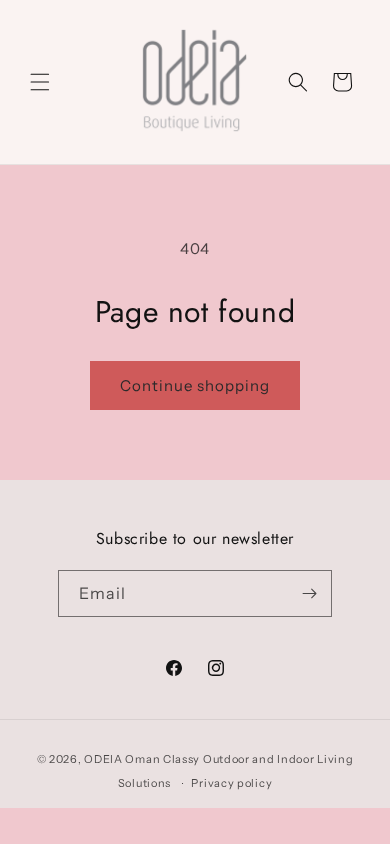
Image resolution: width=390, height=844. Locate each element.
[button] (40, 82)
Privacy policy (231, 783)
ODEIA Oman (122, 759)
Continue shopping (195, 385)
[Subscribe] (309, 593)
